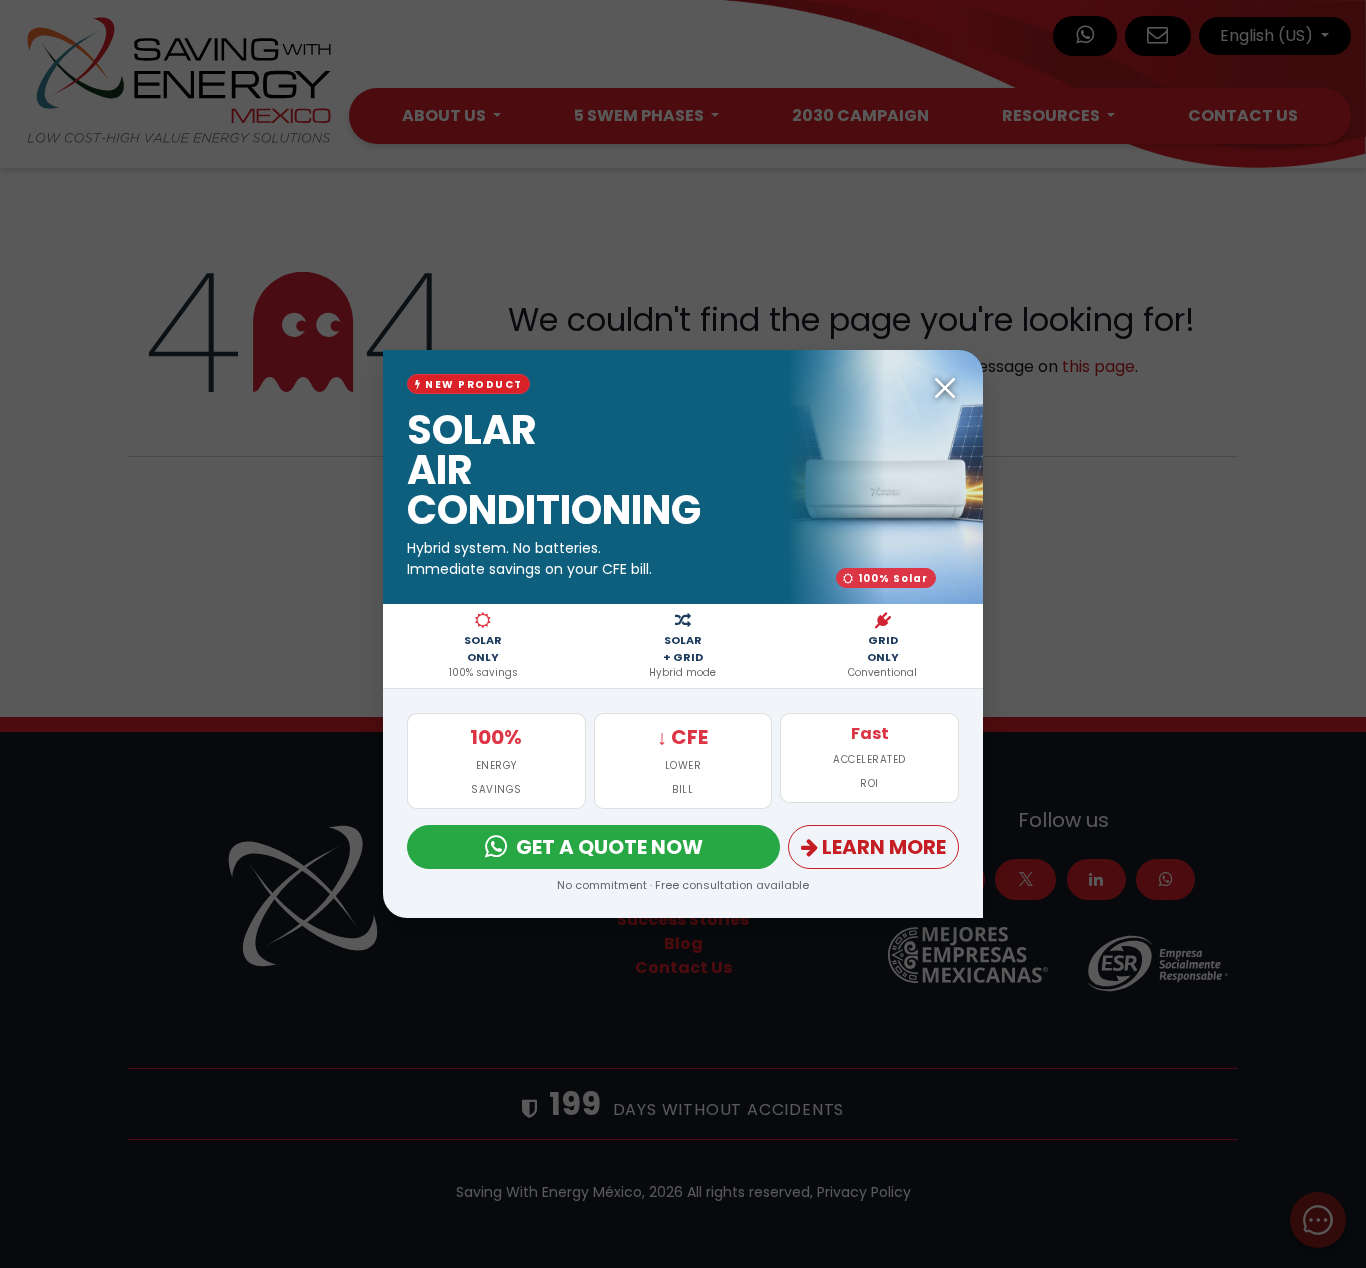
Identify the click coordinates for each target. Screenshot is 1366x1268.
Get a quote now (609, 847)
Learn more (884, 847)
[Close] (945, 388)
